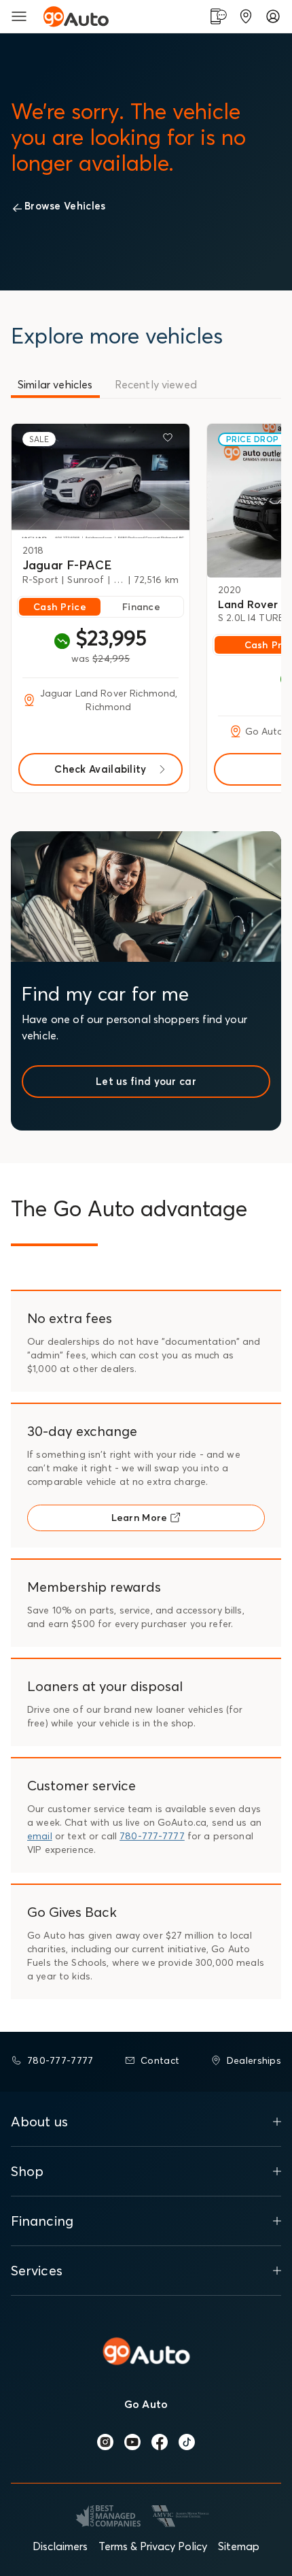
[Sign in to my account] (273, 16)
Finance (141, 607)
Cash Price (60, 607)
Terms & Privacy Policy (153, 2546)
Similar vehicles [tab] (55, 384)
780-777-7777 (152, 1836)
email (40, 1836)
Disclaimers (60, 2546)
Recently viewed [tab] (156, 384)
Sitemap (239, 2546)
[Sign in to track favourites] (170, 440)
